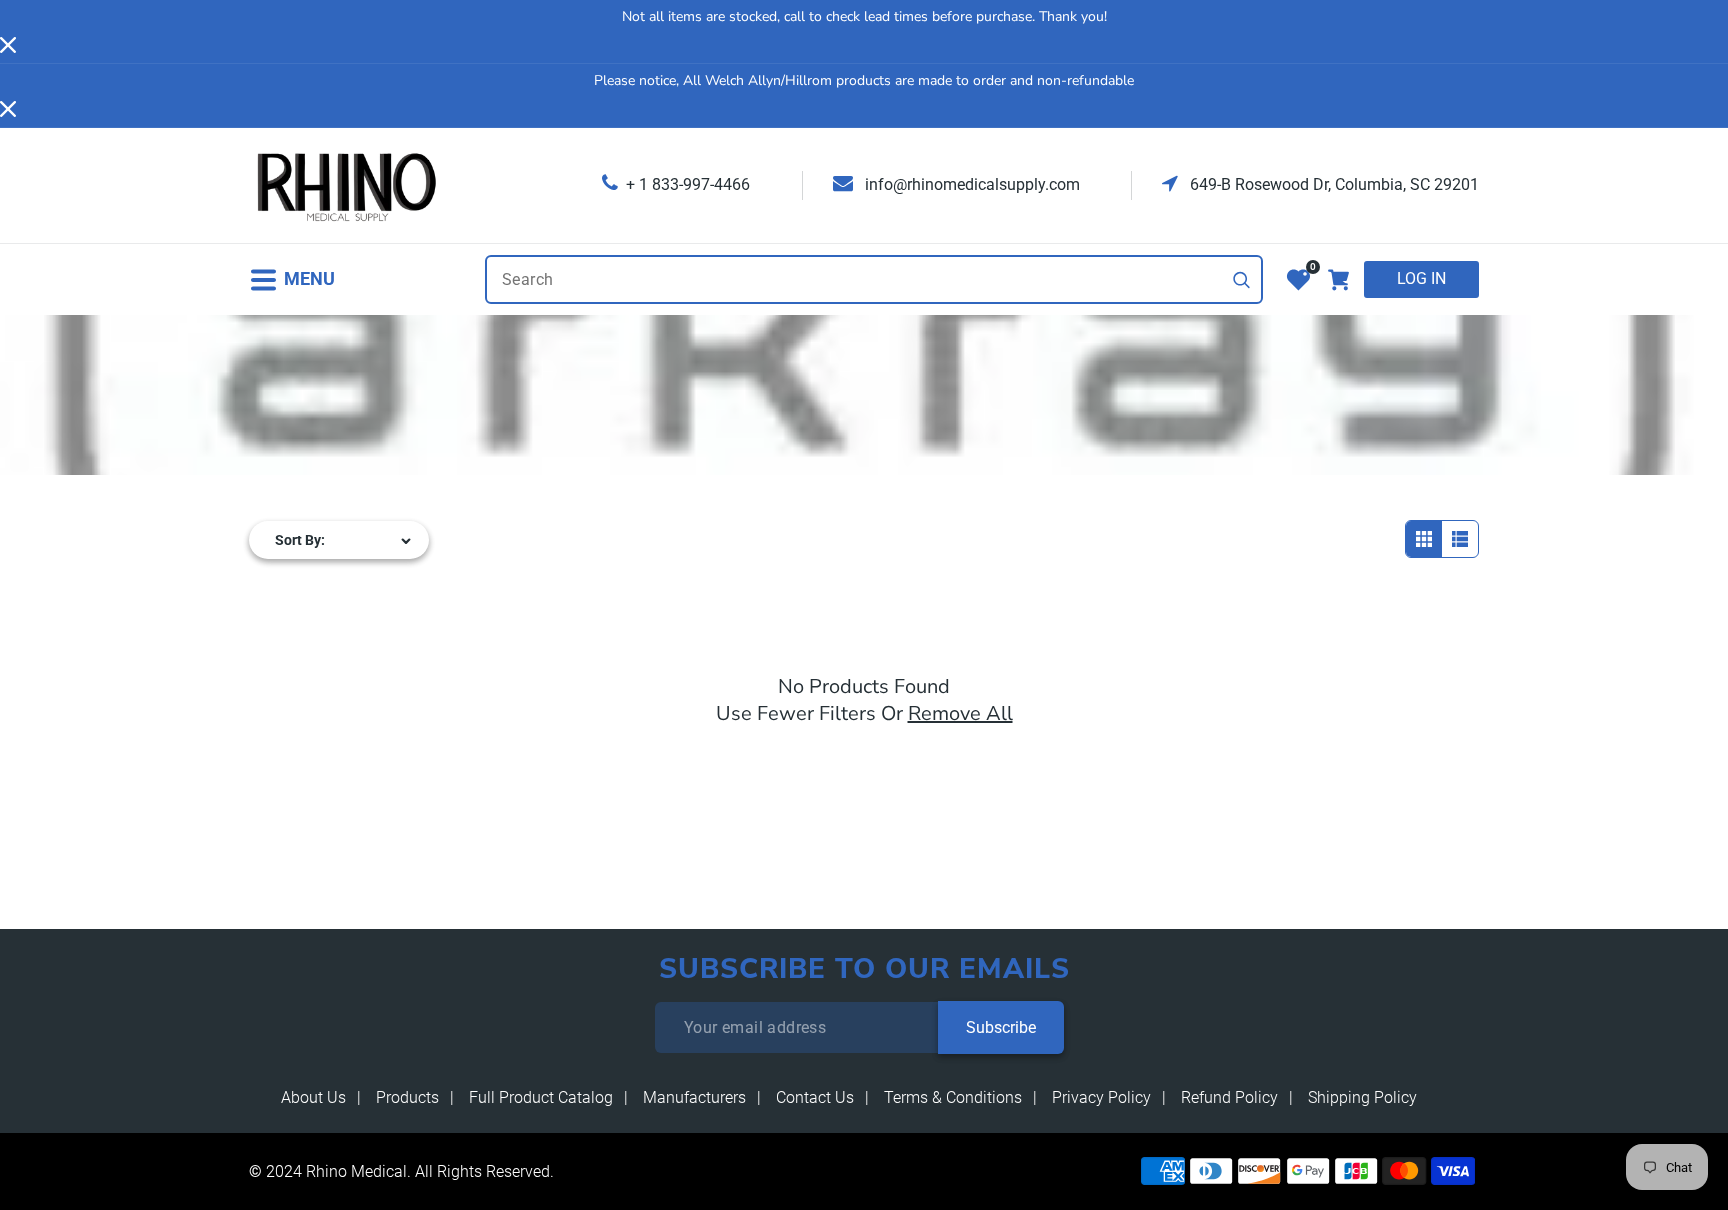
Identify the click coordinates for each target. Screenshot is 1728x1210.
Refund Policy (1229, 1097)
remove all (960, 713)
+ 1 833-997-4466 (688, 184)
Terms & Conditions (953, 1097)
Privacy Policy (1101, 1097)
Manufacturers (694, 1097)
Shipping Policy (1362, 1097)
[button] (292, 279)
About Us (313, 1097)
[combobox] (874, 279)
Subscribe (1001, 1027)
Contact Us (815, 1097)
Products (407, 1097)
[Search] (1242, 280)
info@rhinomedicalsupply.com (970, 184)
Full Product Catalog (541, 1097)
